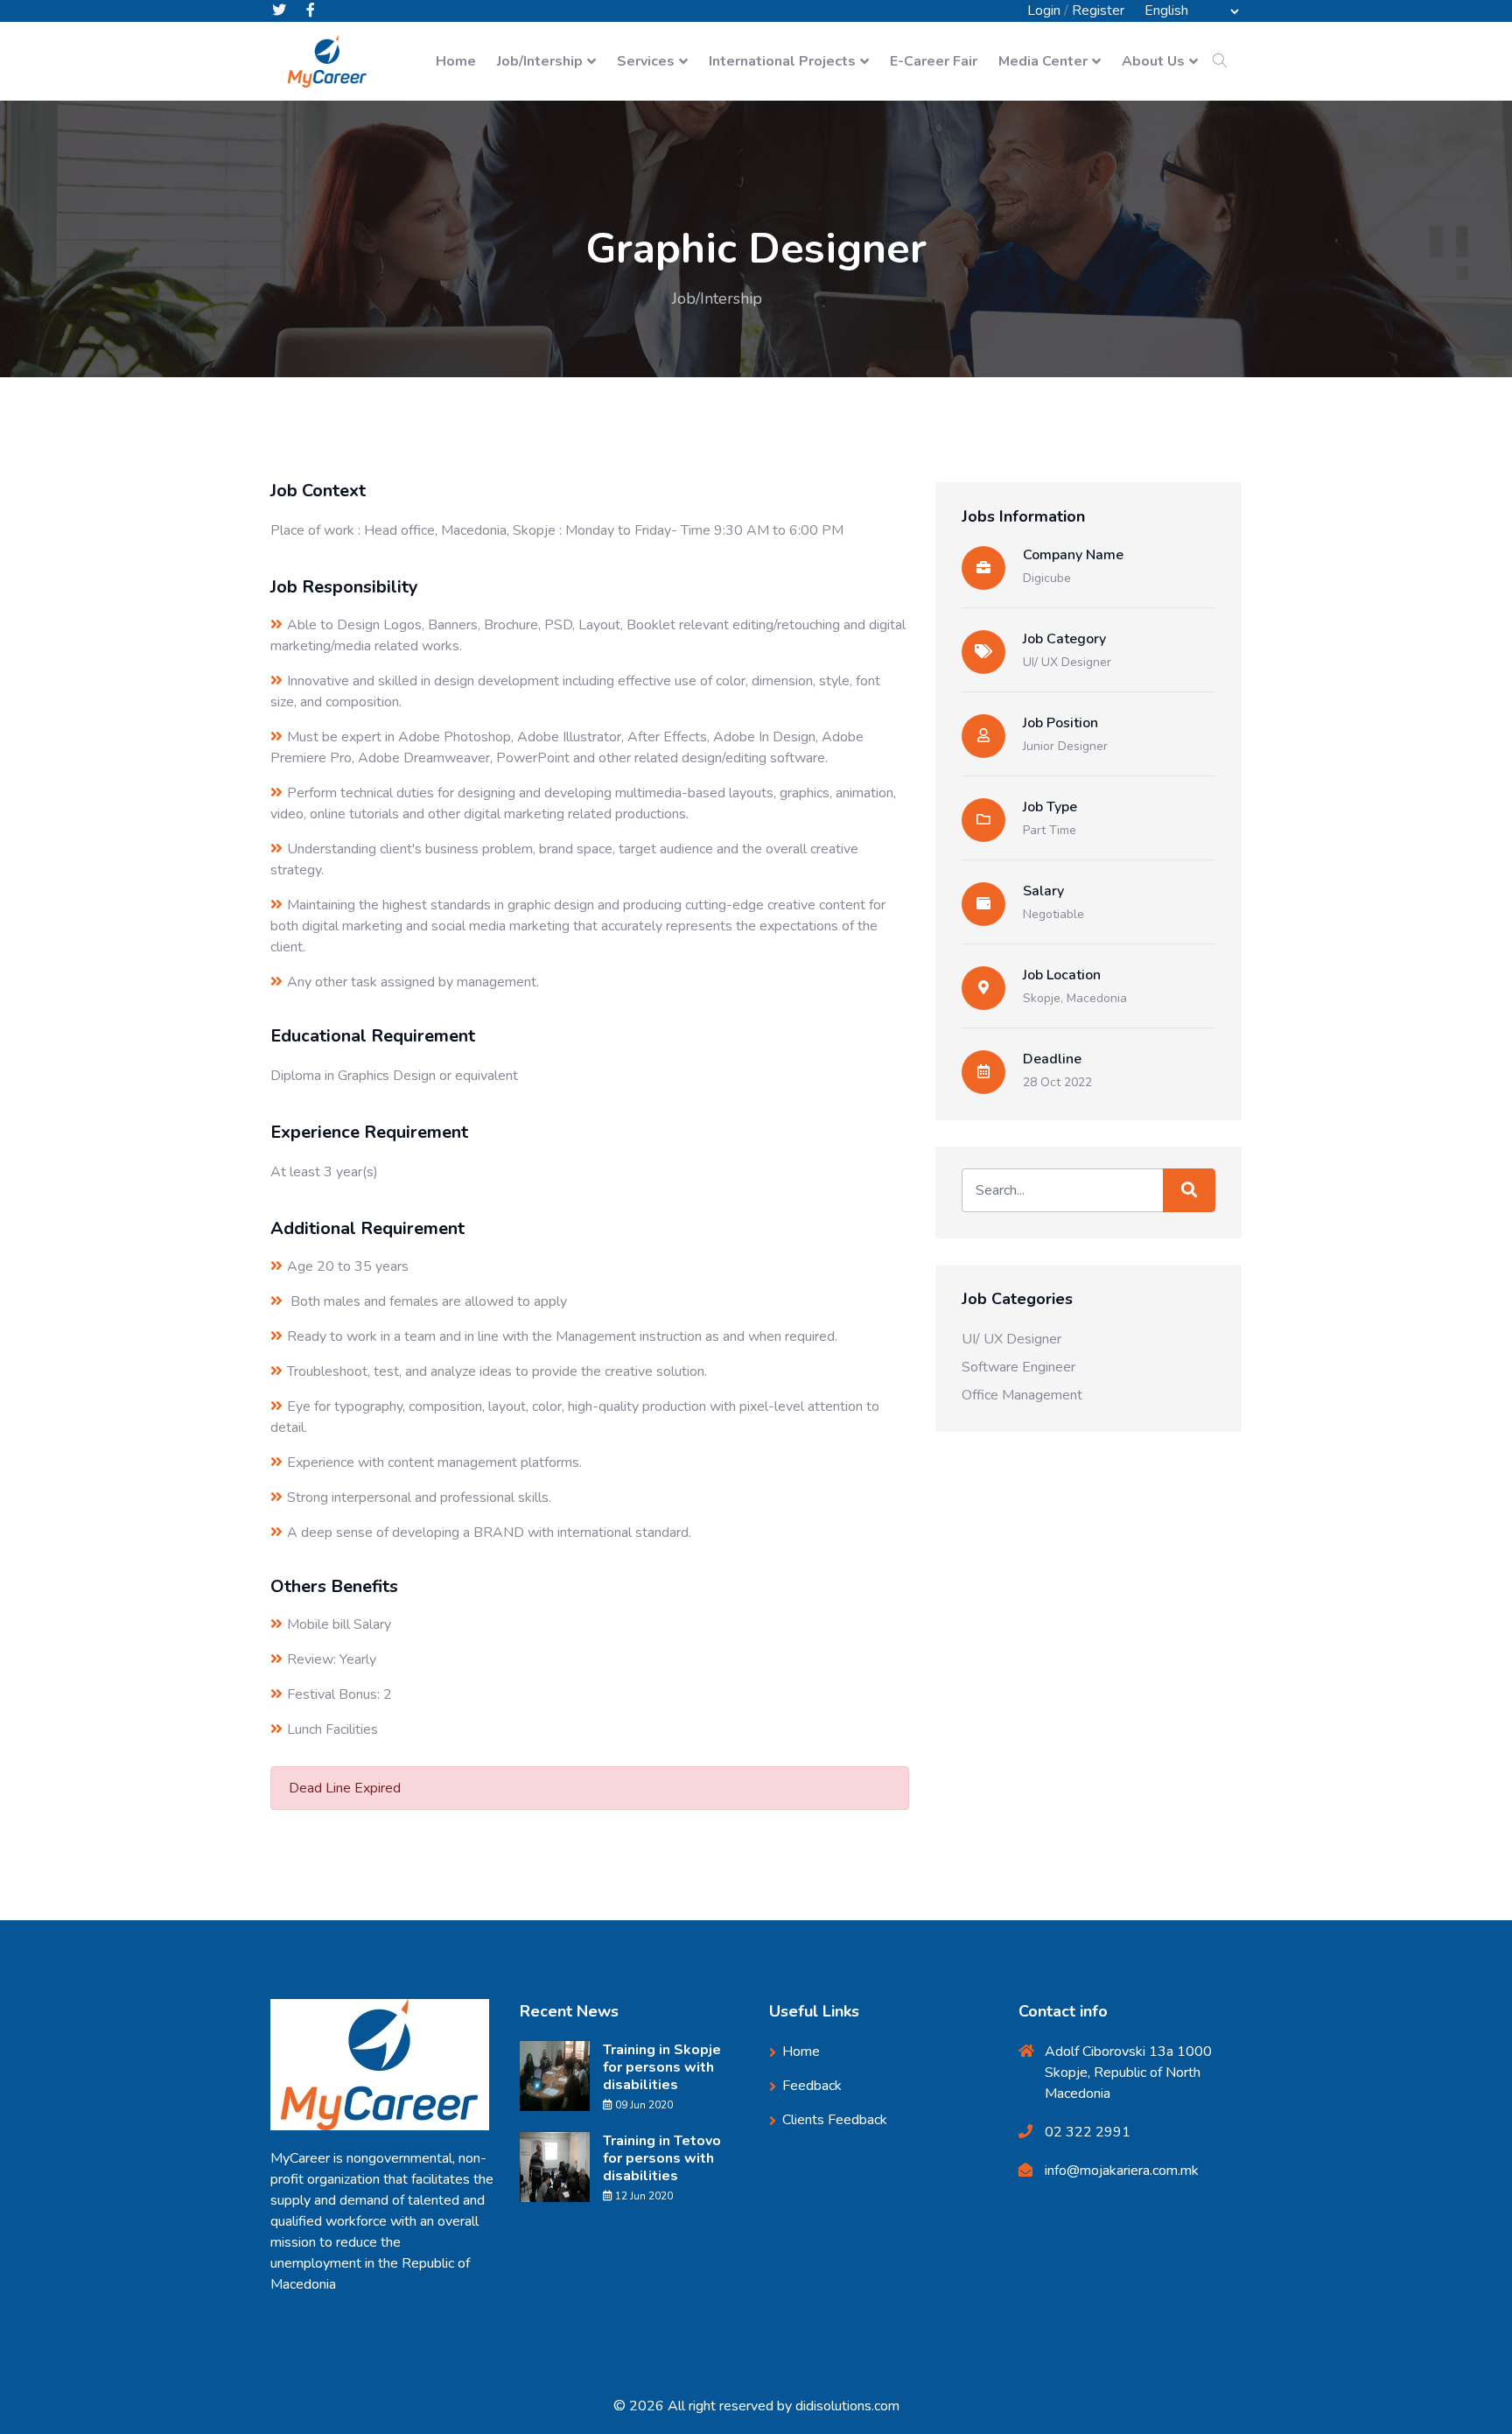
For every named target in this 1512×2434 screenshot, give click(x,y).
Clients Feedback (835, 2120)
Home (456, 61)
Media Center (1043, 61)
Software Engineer (1018, 1367)
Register (1098, 11)
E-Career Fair (934, 61)
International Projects (782, 61)
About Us (1153, 61)
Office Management (1022, 1395)
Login (1044, 11)
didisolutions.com (847, 2406)
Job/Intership (540, 61)
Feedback (812, 2086)
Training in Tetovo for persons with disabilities (662, 2158)
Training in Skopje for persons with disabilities (662, 2067)
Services (646, 61)
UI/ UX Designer (1067, 662)
